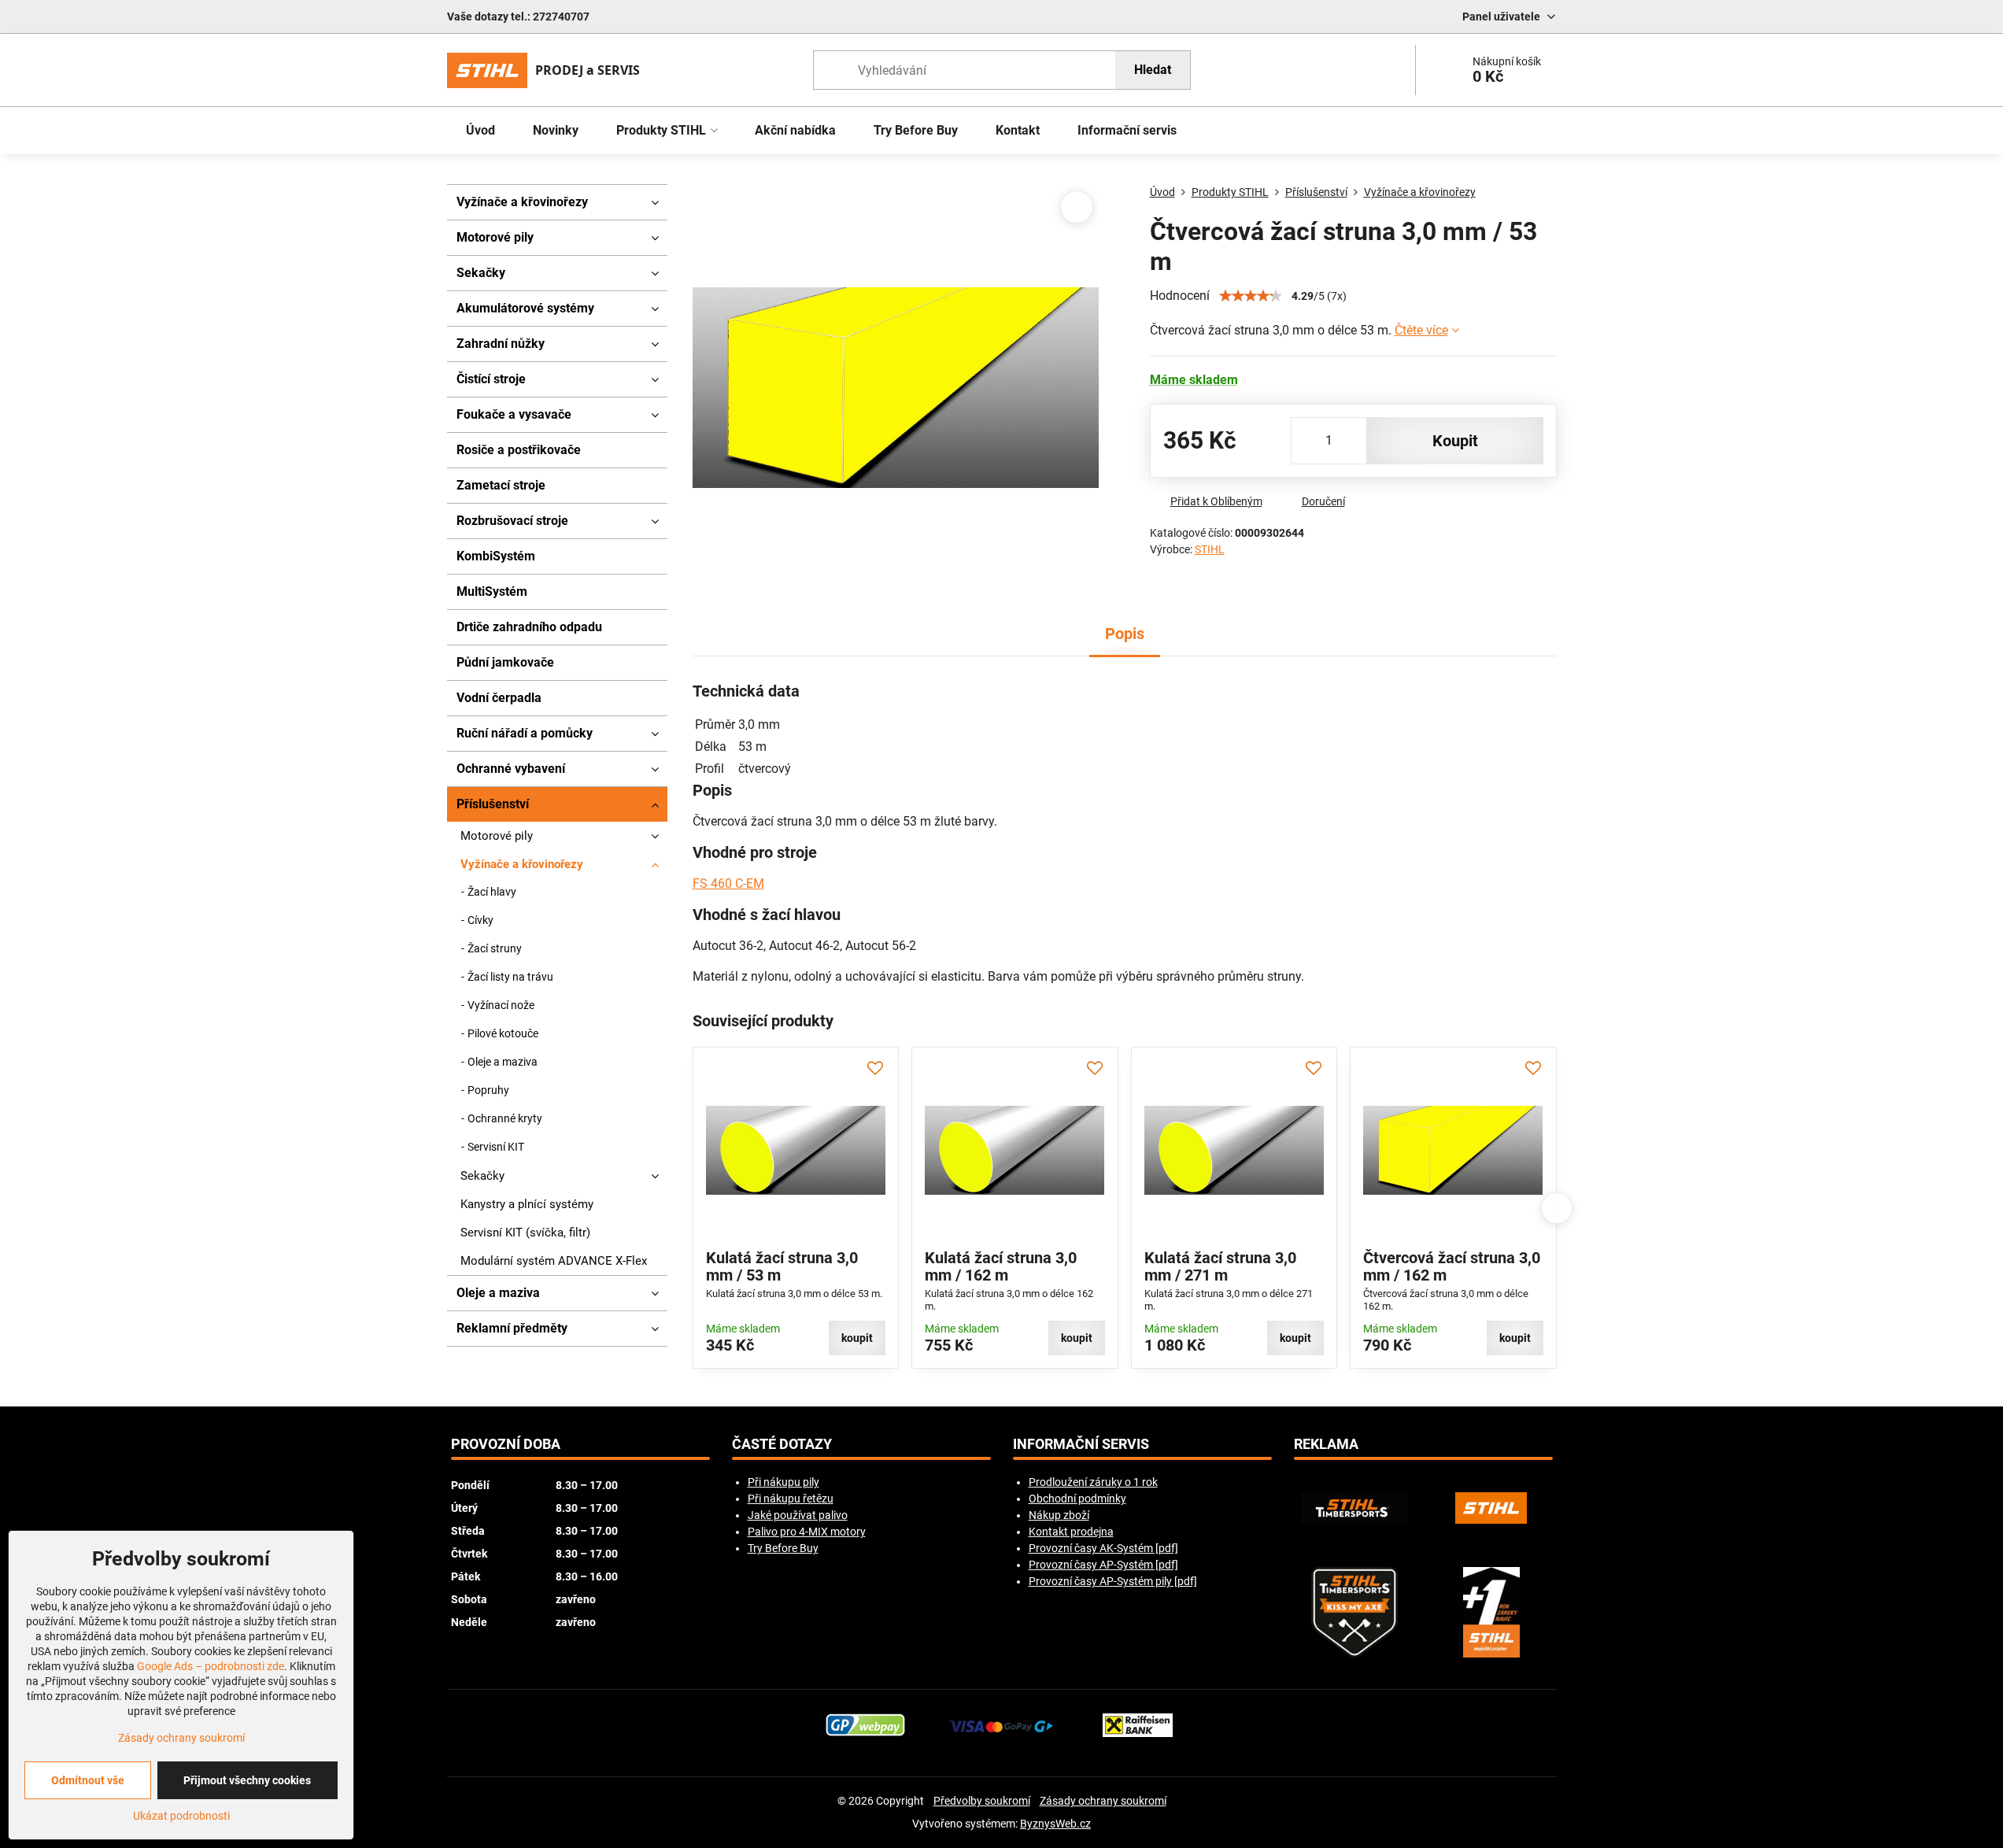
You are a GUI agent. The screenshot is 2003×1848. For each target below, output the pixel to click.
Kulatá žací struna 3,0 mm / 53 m (782, 1266)
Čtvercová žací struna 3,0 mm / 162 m (1452, 1266)
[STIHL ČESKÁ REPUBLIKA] (1491, 1508)
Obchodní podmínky (1077, 1499)
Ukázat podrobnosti (181, 1816)
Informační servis (1081, 1444)
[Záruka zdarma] (1491, 1612)
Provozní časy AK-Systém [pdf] (1103, 1548)
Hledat (1153, 70)
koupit (1455, 441)
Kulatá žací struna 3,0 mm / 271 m (1220, 1266)
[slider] (1251, 296)
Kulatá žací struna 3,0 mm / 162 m (1001, 1266)
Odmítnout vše (88, 1780)
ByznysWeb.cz (1055, 1824)
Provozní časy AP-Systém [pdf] (1103, 1565)
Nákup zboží (1059, 1515)
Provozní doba (506, 1444)
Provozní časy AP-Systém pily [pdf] (1113, 1581)
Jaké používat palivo (798, 1515)
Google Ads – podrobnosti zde (211, 1666)
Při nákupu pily (783, 1482)
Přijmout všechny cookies (247, 1780)
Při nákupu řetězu (791, 1499)
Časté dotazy (782, 1444)
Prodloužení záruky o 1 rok (1093, 1482)
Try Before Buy (783, 1548)
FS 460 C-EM (728, 883)
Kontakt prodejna (1071, 1532)
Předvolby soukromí (982, 1801)
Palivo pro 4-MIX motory (807, 1532)
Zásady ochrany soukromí (1103, 1801)
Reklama (1326, 1444)
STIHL (1210, 549)
